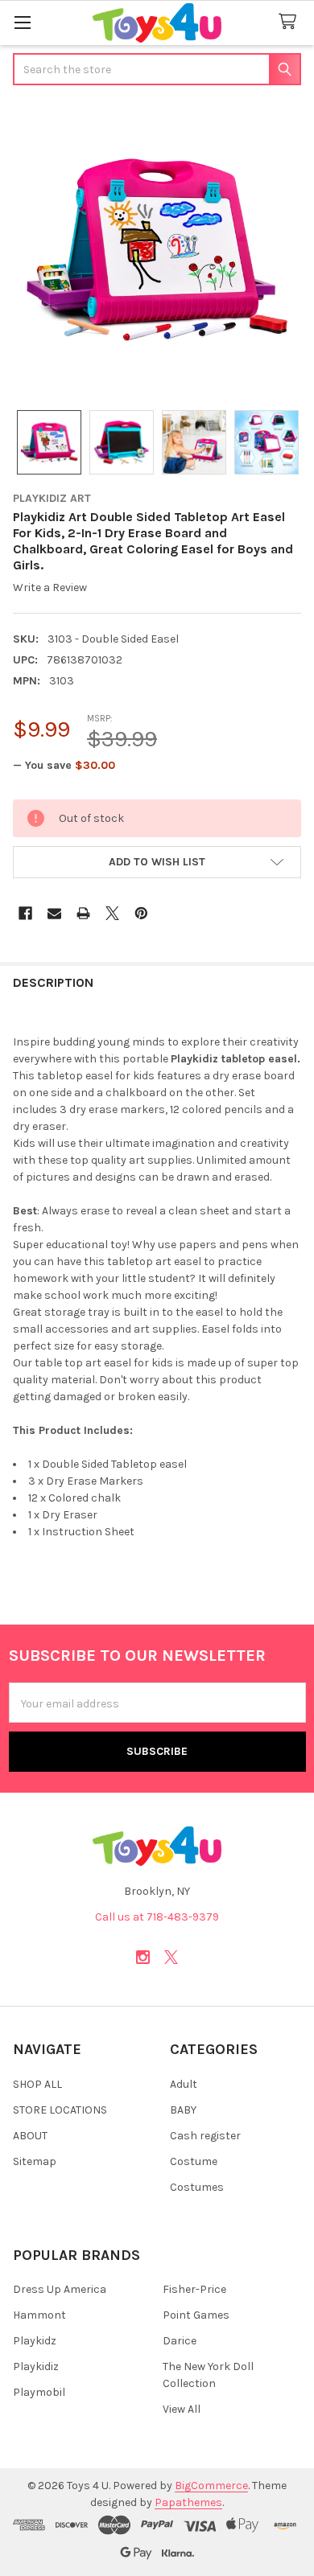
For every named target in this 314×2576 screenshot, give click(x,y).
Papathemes (188, 2502)
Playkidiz (36, 2366)
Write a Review (50, 588)
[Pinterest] (141, 913)
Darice (180, 2341)
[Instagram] (143, 1957)
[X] (112, 913)
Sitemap (35, 2161)
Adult (184, 2084)
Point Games (196, 2315)
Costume (194, 2161)
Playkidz (35, 2341)
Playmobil (39, 2392)
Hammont (39, 2315)
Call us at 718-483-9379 (157, 1917)
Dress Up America (60, 2289)
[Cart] (291, 22)
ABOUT (30, 2136)
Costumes (197, 2187)
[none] (157, 249)
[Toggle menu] (22, 22)
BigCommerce (211, 2486)
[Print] (83, 913)
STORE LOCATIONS (60, 2110)
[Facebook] (25, 913)
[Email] (54, 913)
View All (182, 2409)
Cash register (205, 2136)
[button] (157, 862)
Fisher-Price (194, 2289)
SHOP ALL (37, 2084)
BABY (183, 2110)
